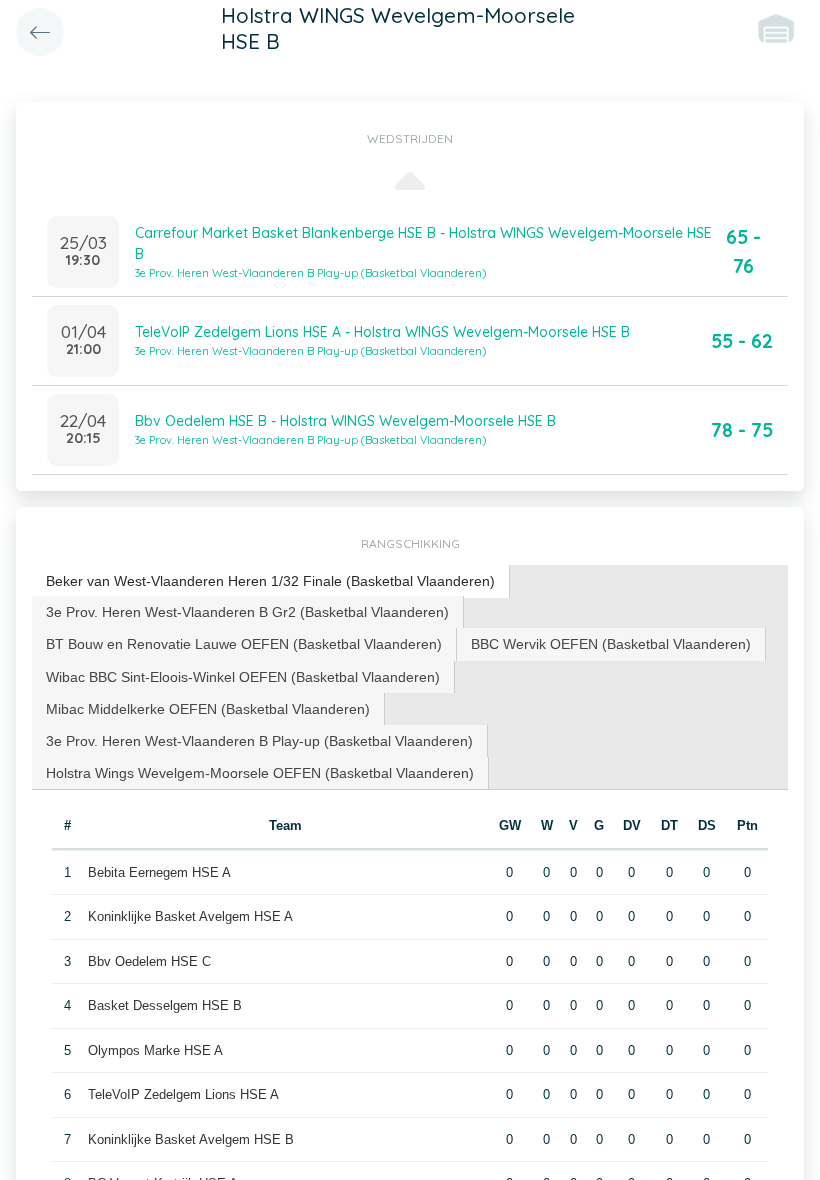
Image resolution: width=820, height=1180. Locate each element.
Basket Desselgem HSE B (165, 1005)
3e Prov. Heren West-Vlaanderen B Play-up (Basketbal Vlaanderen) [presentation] (259, 741)
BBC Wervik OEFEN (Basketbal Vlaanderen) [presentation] (611, 644)
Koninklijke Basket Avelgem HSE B (191, 1139)
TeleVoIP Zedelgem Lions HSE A (183, 1094)
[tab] (271, 581)
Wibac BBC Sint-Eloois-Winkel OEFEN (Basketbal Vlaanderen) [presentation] (243, 677)
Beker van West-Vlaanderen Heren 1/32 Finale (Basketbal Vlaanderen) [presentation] (270, 581)
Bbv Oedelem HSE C (149, 961)
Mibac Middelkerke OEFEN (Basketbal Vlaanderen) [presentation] (208, 709)
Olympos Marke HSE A (155, 1050)
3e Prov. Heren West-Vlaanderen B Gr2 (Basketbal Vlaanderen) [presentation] (247, 612)
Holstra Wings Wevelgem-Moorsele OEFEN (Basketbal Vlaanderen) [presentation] (260, 773)
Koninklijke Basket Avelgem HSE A (190, 916)
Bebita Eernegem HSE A (159, 872)
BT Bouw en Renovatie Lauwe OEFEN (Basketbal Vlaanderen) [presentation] (244, 644)
